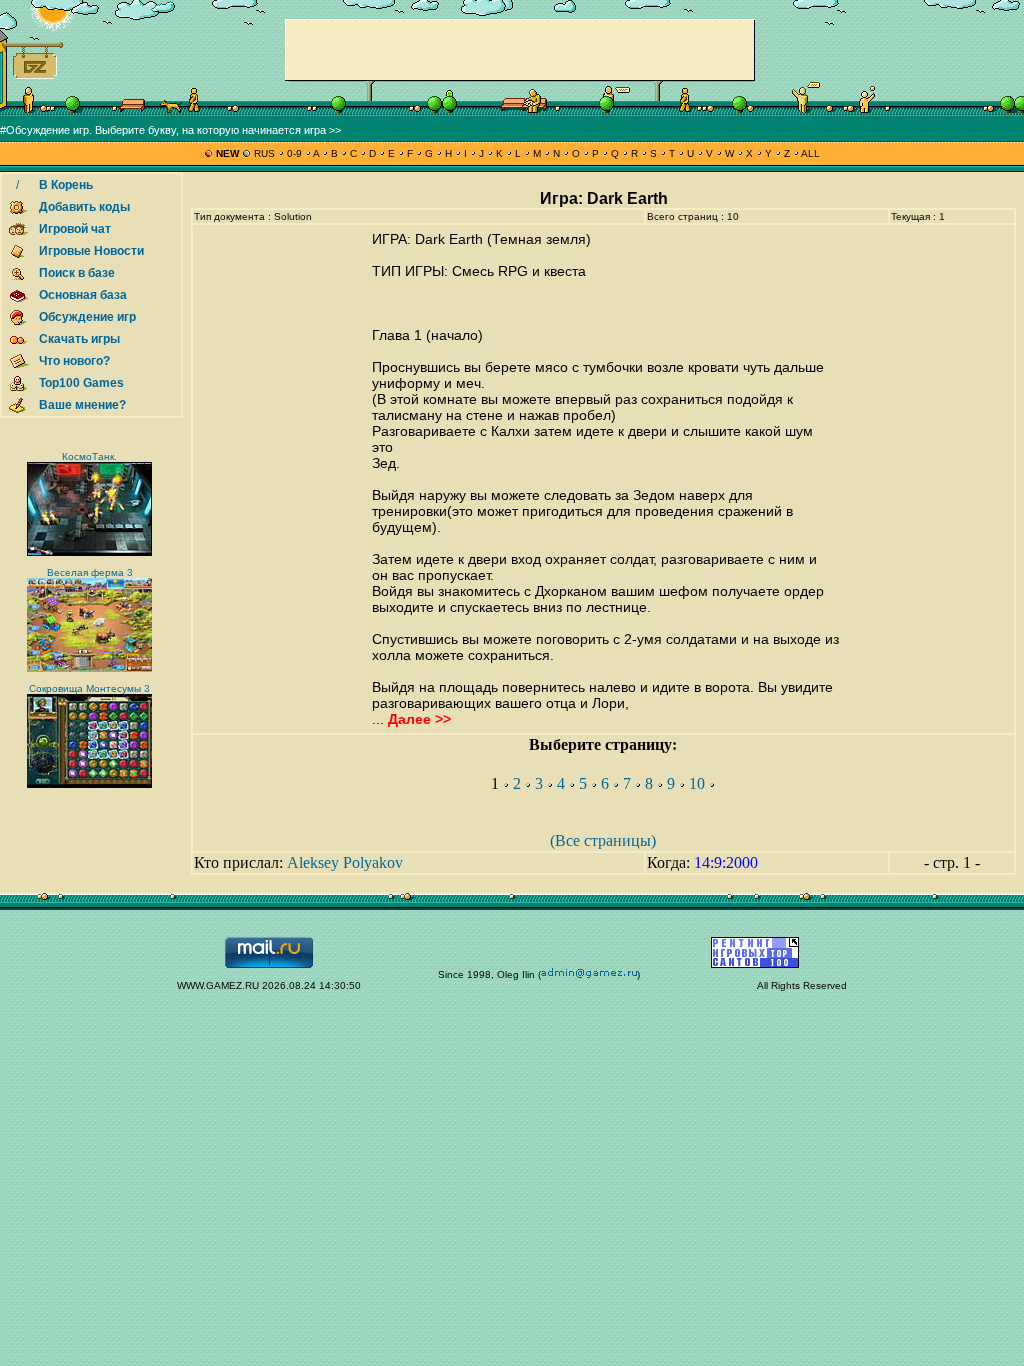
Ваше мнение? (82, 405)
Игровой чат (75, 229)
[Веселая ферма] (89, 668)
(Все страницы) (603, 840)
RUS (264, 153)
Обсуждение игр (87, 317)
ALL (809, 153)
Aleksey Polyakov (345, 862)
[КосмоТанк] (89, 552)
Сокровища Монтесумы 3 (89, 688)
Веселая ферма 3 (90, 572)
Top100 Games (81, 383)
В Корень (66, 185)
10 (697, 783)
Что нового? (74, 361)
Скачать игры (79, 339)
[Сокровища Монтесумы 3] (89, 784)
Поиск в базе (77, 273)
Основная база (83, 295)
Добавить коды (84, 207)
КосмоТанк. (89, 456)
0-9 (294, 153)
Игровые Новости (91, 251)
